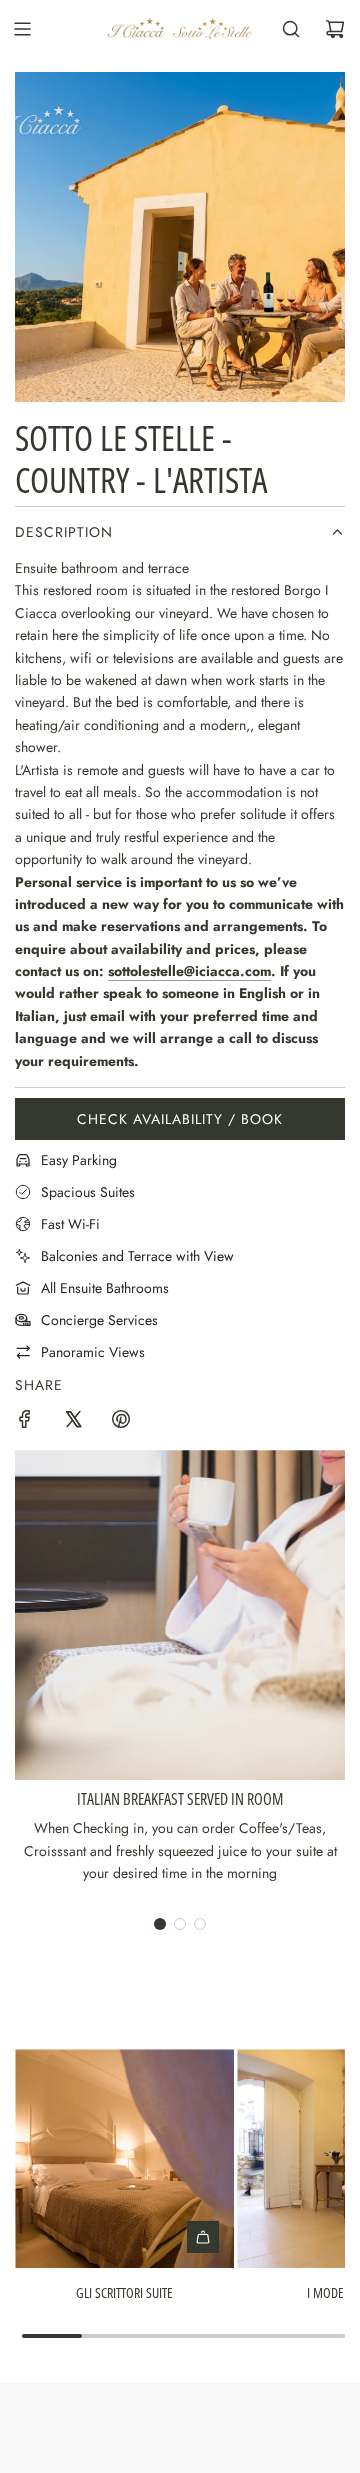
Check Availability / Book (180, 1119)
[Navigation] (22, 29)
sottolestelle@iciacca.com (189, 971)
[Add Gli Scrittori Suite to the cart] (203, 2237)
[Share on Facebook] (25, 1422)
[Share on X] (73, 1422)
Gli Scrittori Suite (124, 2292)
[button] (160, 1924)
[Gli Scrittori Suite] (124, 2158)
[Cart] (335, 29)
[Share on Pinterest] (121, 1422)
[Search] (291, 29)
